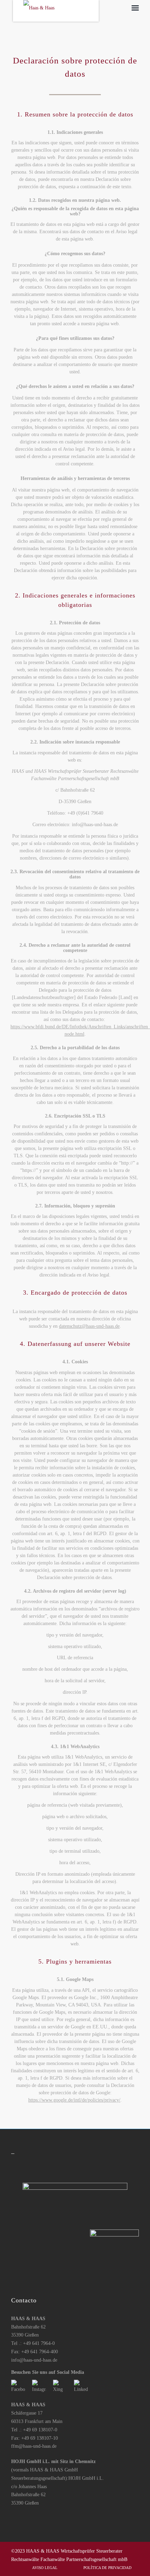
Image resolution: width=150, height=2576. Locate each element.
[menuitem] (135, 8)
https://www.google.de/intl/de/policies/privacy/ (74, 2100)
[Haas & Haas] (62, 12)
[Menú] (135, 8)
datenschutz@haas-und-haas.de (89, 1326)
